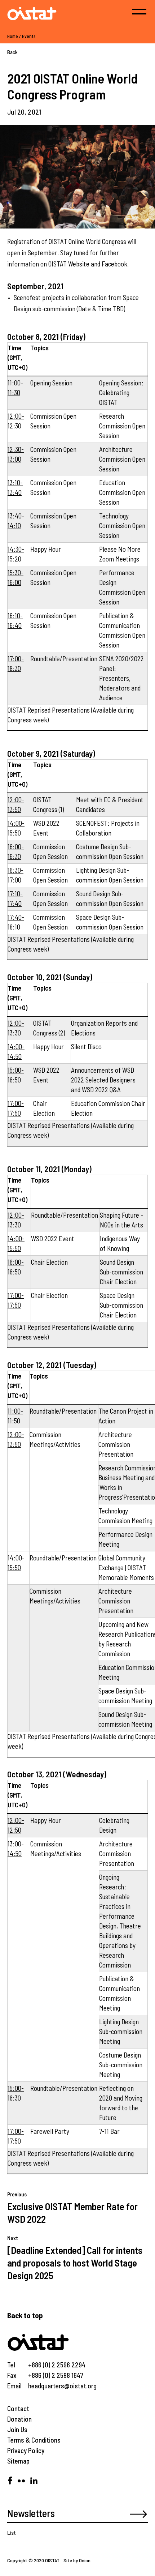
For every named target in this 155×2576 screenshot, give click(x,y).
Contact (18, 2408)
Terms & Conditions (34, 2440)
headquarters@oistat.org (62, 2386)
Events (29, 36)
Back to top (25, 2315)
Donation (19, 2419)
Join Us (17, 2429)
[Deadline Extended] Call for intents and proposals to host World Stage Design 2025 (75, 2263)
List (12, 2532)
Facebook (114, 264)
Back (12, 52)
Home (13, 36)
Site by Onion (77, 2560)
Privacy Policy (26, 2450)
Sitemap (18, 2461)
